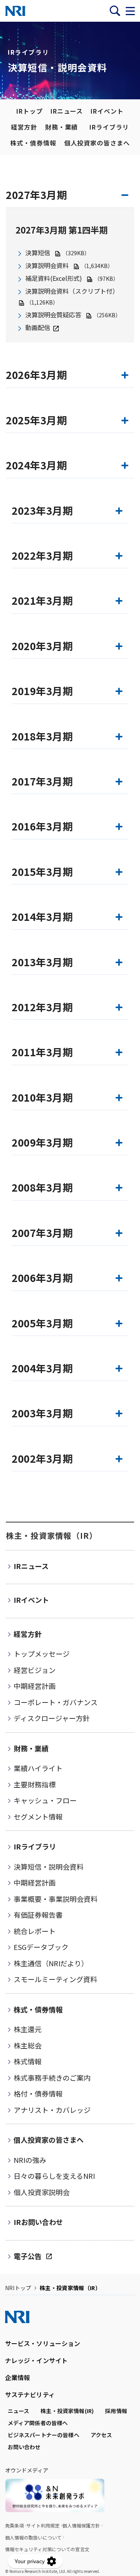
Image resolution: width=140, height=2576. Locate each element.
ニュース (19, 2411)
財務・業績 (62, 127)
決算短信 (38, 253)
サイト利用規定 (43, 2525)
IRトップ (30, 111)
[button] (70, 513)
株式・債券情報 (33, 143)
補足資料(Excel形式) (54, 278)
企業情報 (18, 2377)
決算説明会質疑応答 (53, 315)
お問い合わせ (24, 2447)
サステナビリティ (30, 2394)
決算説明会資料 (47, 265)
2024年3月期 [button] (36, 465)
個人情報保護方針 (81, 2525)
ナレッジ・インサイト (37, 2360)
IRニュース (67, 111)
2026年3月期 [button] (36, 375)
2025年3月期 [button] (36, 420)
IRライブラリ (109, 127)
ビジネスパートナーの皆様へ (44, 2435)
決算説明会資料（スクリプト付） (72, 291)
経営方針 (24, 127)
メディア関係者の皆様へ (38, 2423)
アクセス (101, 2435)
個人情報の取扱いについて (33, 2537)
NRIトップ (18, 2288)
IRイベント (107, 111)
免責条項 (15, 2525)
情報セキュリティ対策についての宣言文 (47, 2549)
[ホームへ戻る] (15, 11)
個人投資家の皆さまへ (97, 143)
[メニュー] (130, 11)
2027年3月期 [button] (36, 195)
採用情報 (116, 2411)
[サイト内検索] (115, 11)
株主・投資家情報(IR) (67, 2411)
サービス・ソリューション (43, 2343)
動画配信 (38, 327)
